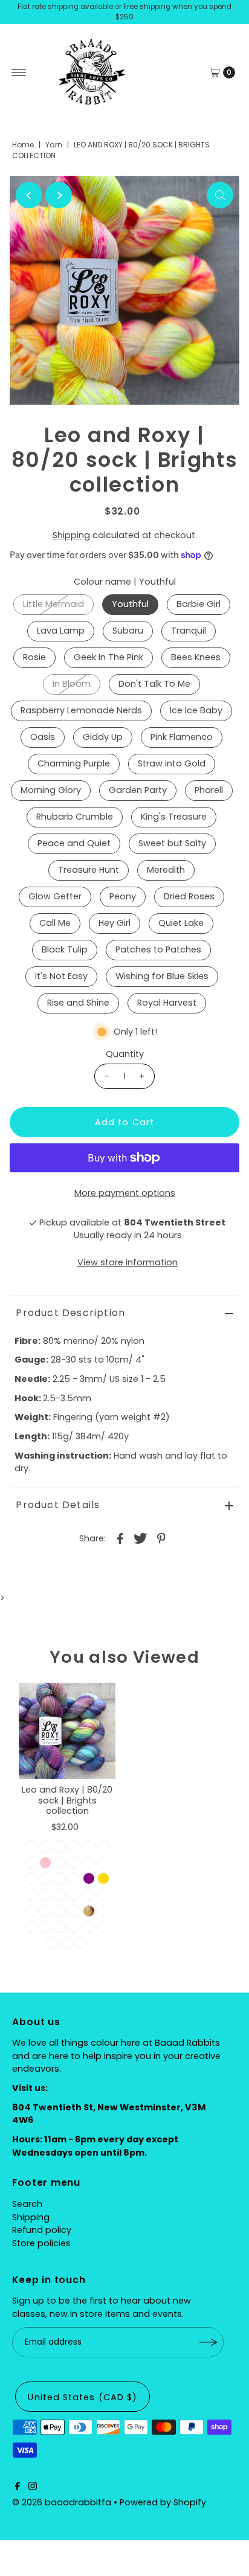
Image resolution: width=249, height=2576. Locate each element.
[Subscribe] (209, 2342)
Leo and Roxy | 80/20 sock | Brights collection (67, 1800)
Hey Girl (115, 923)
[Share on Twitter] (141, 1538)
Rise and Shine (78, 1003)
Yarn (54, 145)
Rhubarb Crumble (75, 817)
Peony (123, 896)
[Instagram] (33, 2487)
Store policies (41, 2243)
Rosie (34, 657)
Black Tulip (65, 949)
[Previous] (29, 195)
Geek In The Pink (108, 657)
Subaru (128, 631)
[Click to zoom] (220, 195)
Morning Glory (51, 790)
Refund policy (42, 2230)
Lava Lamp (61, 631)
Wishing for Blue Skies (162, 976)
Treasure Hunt (89, 870)
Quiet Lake (181, 923)
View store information (128, 1262)
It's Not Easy (61, 976)
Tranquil (189, 631)
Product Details (58, 1505)
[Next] (59, 195)
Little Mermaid (53, 604)
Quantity (125, 1054)
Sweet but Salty (172, 843)
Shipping (71, 535)
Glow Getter (55, 896)
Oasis (43, 737)
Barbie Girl (199, 604)
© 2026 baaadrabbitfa (62, 2502)
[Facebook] (18, 2487)
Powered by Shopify (163, 2502)
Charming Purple (74, 763)
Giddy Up (103, 737)
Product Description (70, 1313)
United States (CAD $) (82, 2397)
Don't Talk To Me (154, 684)
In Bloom (72, 684)
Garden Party (138, 790)
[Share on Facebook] (120, 1538)
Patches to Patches (158, 949)
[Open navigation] (19, 72)
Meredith (166, 870)
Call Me (55, 923)
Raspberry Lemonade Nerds (81, 710)
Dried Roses (189, 896)
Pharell (209, 790)
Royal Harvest (167, 1003)
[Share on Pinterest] (161, 1538)
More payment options (125, 1193)
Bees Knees (196, 657)
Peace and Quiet (74, 843)
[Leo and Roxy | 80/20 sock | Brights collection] (67, 1731)
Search (27, 2204)
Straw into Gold (172, 763)
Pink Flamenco (182, 737)
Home (23, 145)
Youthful (130, 604)
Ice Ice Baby (196, 710)
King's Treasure (174, 817)
